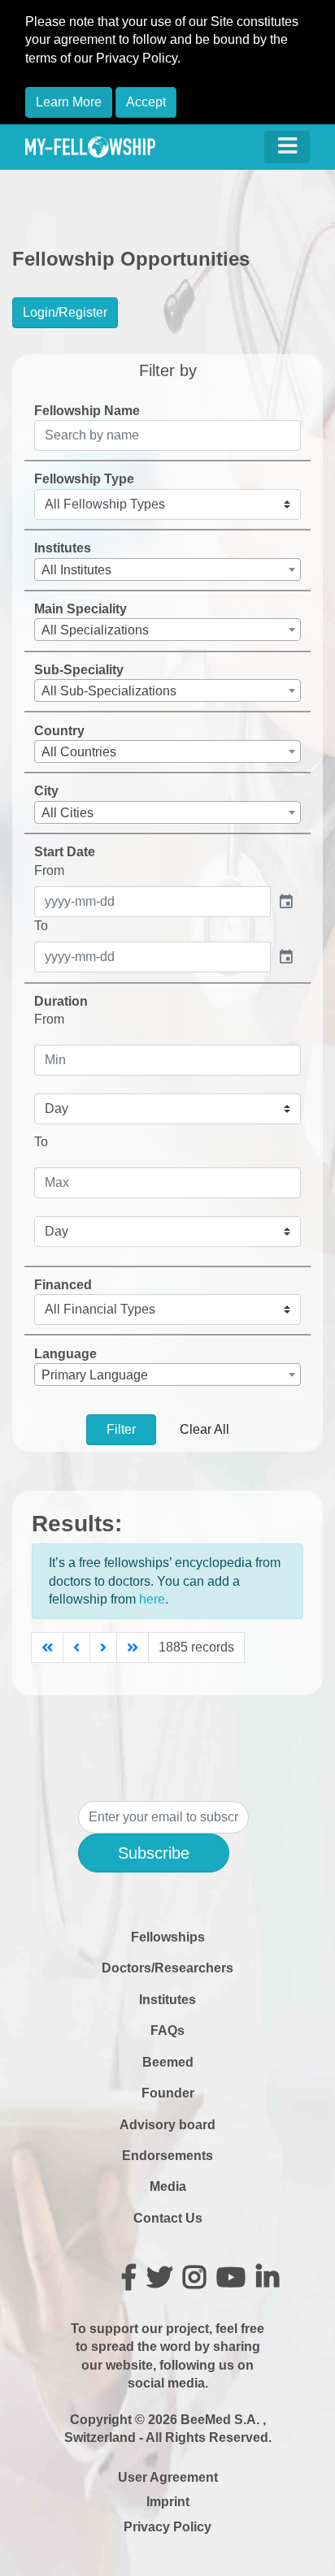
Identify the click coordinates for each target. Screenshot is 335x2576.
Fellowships (168, 1937)
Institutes (167, 2000)
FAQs (167, 2030)
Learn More (69, 102)
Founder (168, 2093)
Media (168, 2186)
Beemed (168, 2062)
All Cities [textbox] (67, 813)
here (152, 1599)
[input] (153, 902)
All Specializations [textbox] (95, 630)
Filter (121, 1429)
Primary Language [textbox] (95, 1375)
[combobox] (168, 569)
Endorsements (167, 2156)
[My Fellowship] (90, 147)
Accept (146, 102)
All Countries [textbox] (79, 752)
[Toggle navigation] (287, 147)
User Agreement (168, 2477)
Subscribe (154, 1853)
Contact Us (168, 2218)
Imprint (168, 2502)
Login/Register (65, 312)
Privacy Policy (167, 2527)
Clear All (204, 1429)
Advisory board (167, 2125)
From (49, 870)
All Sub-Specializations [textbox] (109, 691)
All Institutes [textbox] (76, 570)
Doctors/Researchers (167, 1968)
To (41, 926)
